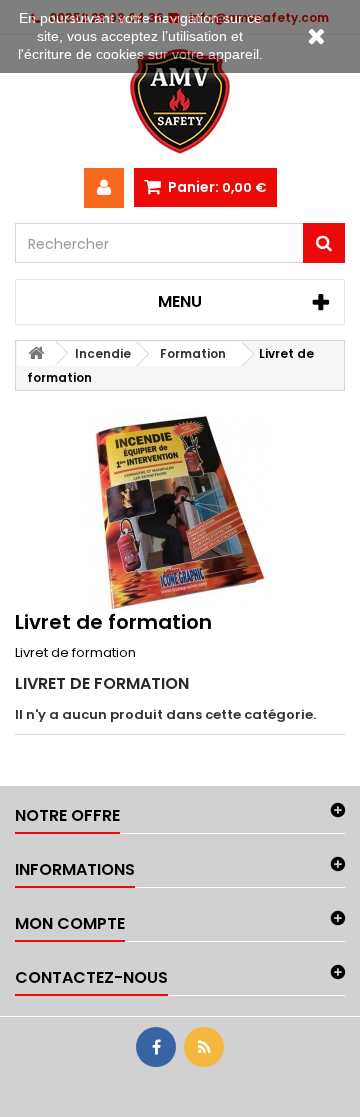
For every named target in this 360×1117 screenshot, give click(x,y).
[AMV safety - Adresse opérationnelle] (180, 101)
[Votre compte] (104, 188)
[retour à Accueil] (36, 353)
